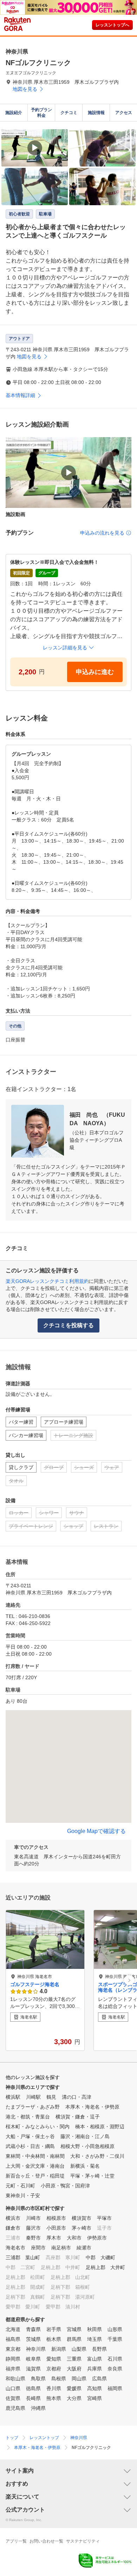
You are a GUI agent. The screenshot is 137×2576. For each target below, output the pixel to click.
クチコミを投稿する (68, 1325)
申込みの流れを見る (102, 533)
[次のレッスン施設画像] (129, 1980)
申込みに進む (95, 672)
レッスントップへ (112, 25)
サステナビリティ (83, 2541)
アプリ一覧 (16, 2541)
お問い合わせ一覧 (46, 2541)
